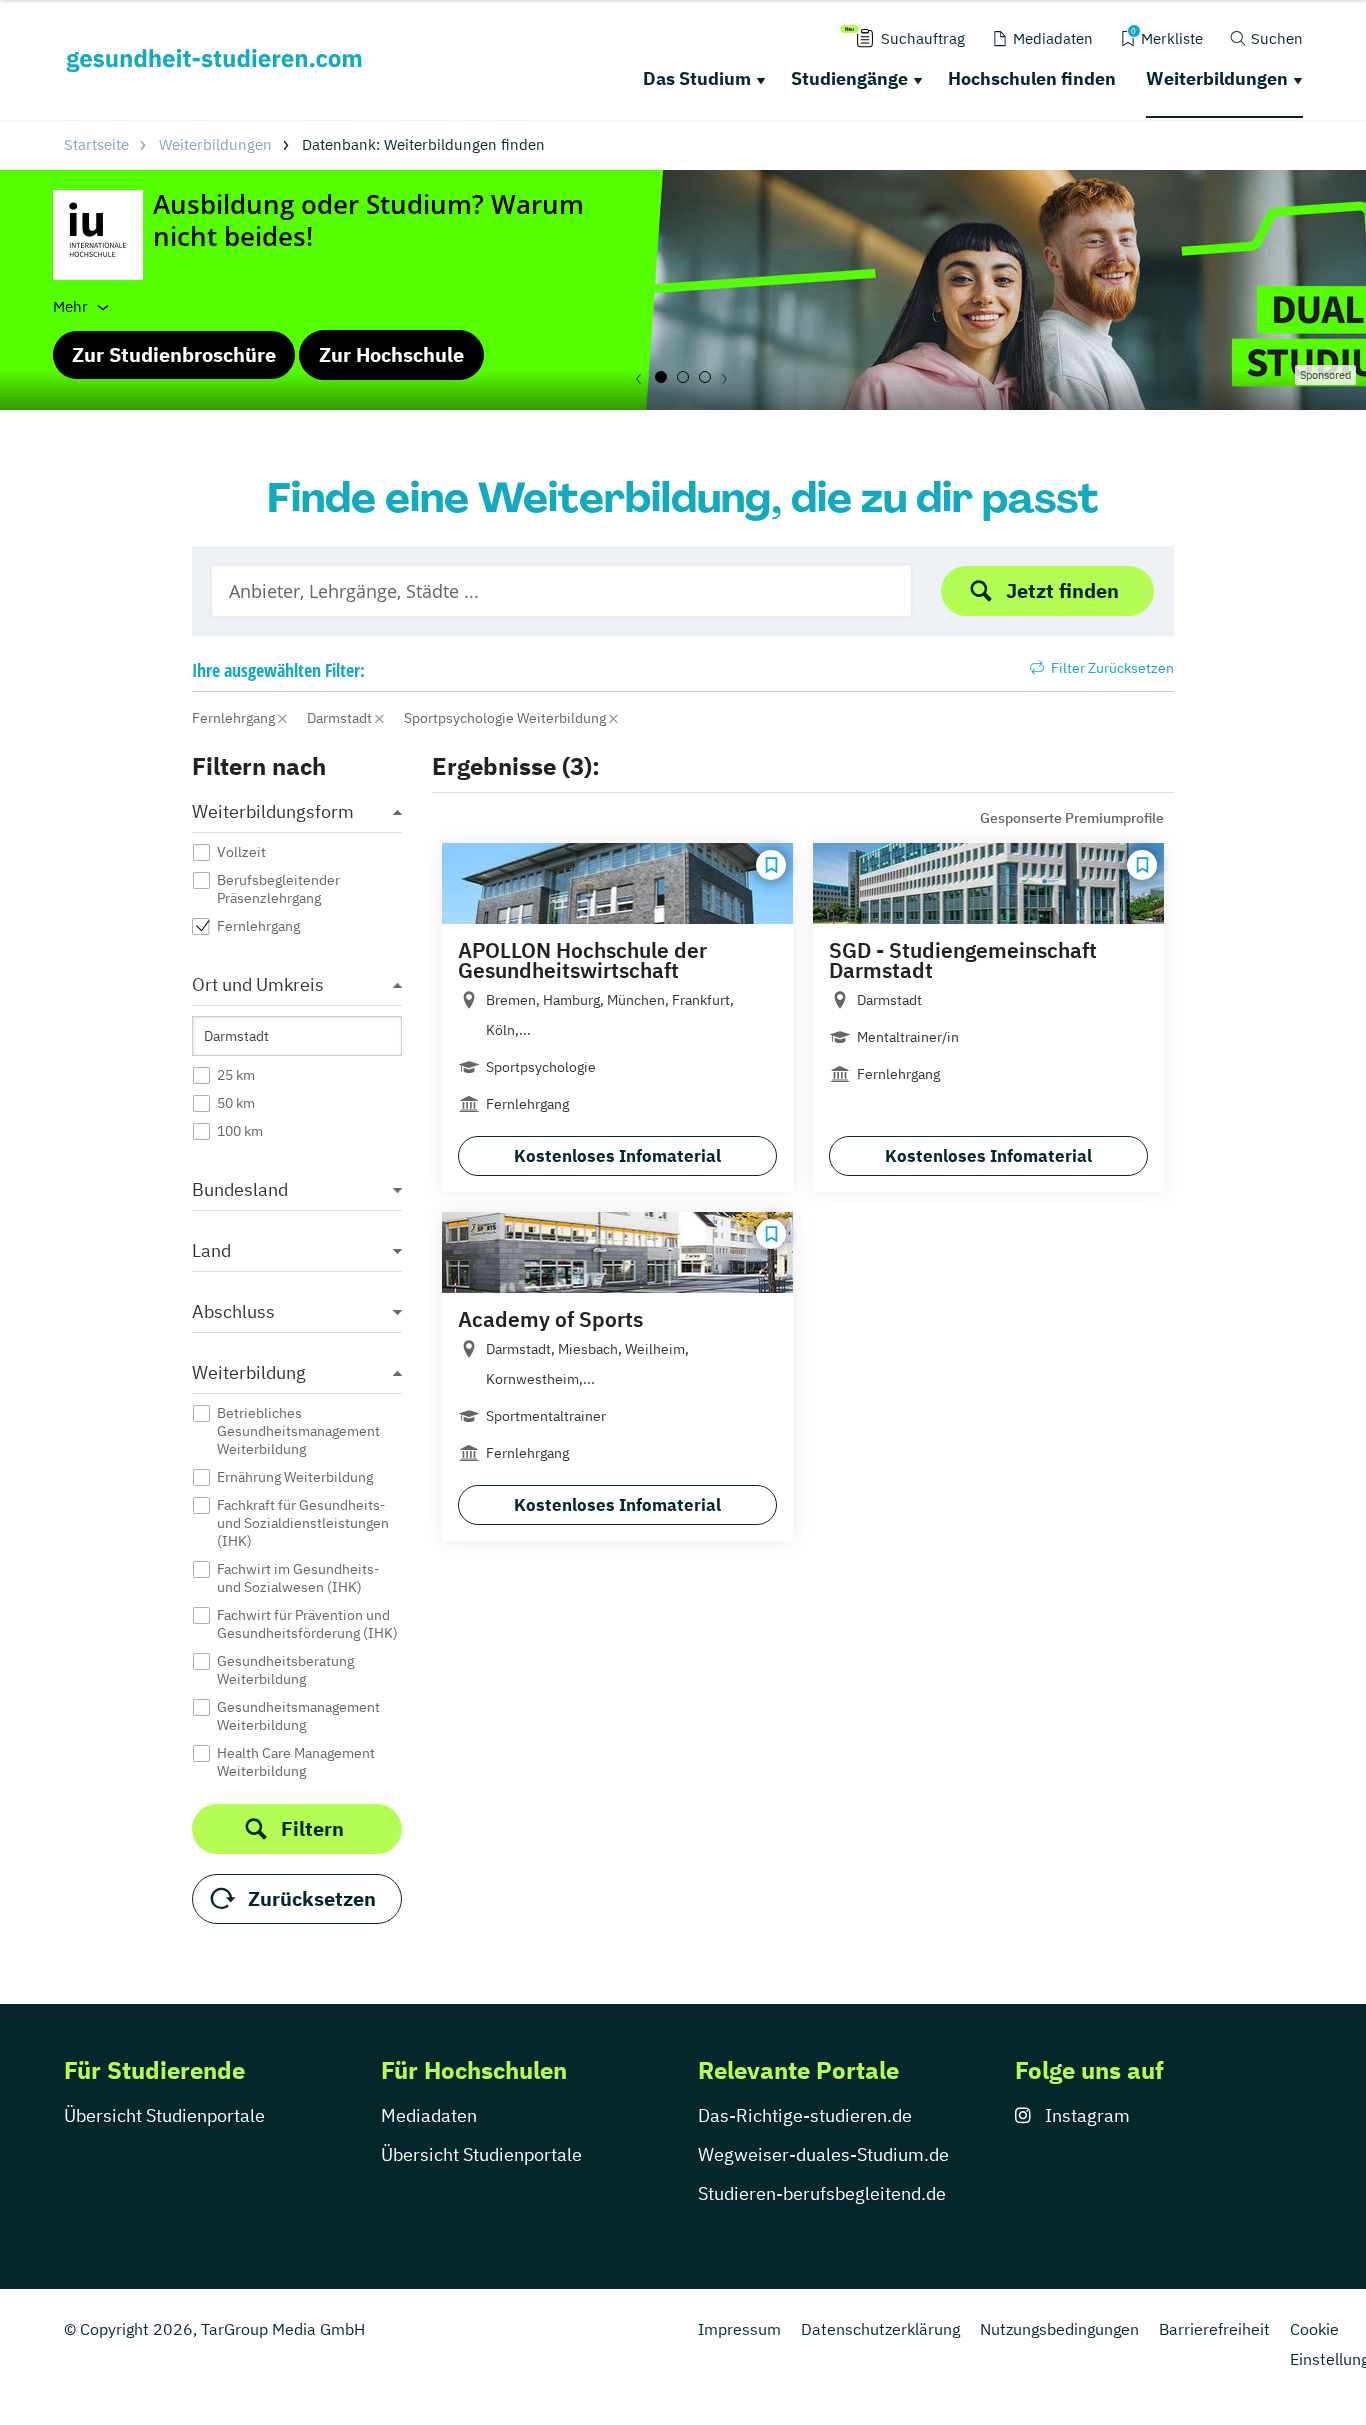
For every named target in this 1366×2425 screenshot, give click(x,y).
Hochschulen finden (1032, 78)
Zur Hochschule (391, 354)
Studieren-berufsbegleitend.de (822, 2193)
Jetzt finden (1062, 590)
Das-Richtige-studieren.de (805, 2115)
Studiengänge (849, 78)
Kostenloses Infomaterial (617, 1156)
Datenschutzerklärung (880, 2329)
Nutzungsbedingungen (1059, 2329)
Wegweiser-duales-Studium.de (823, 2154)
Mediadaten (429, 2115)
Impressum (739, 2329)
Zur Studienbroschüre (174, 354)
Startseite (96, 144)
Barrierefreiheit (1214, 2329)
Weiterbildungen (1217, 78)
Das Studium (697, 78)
